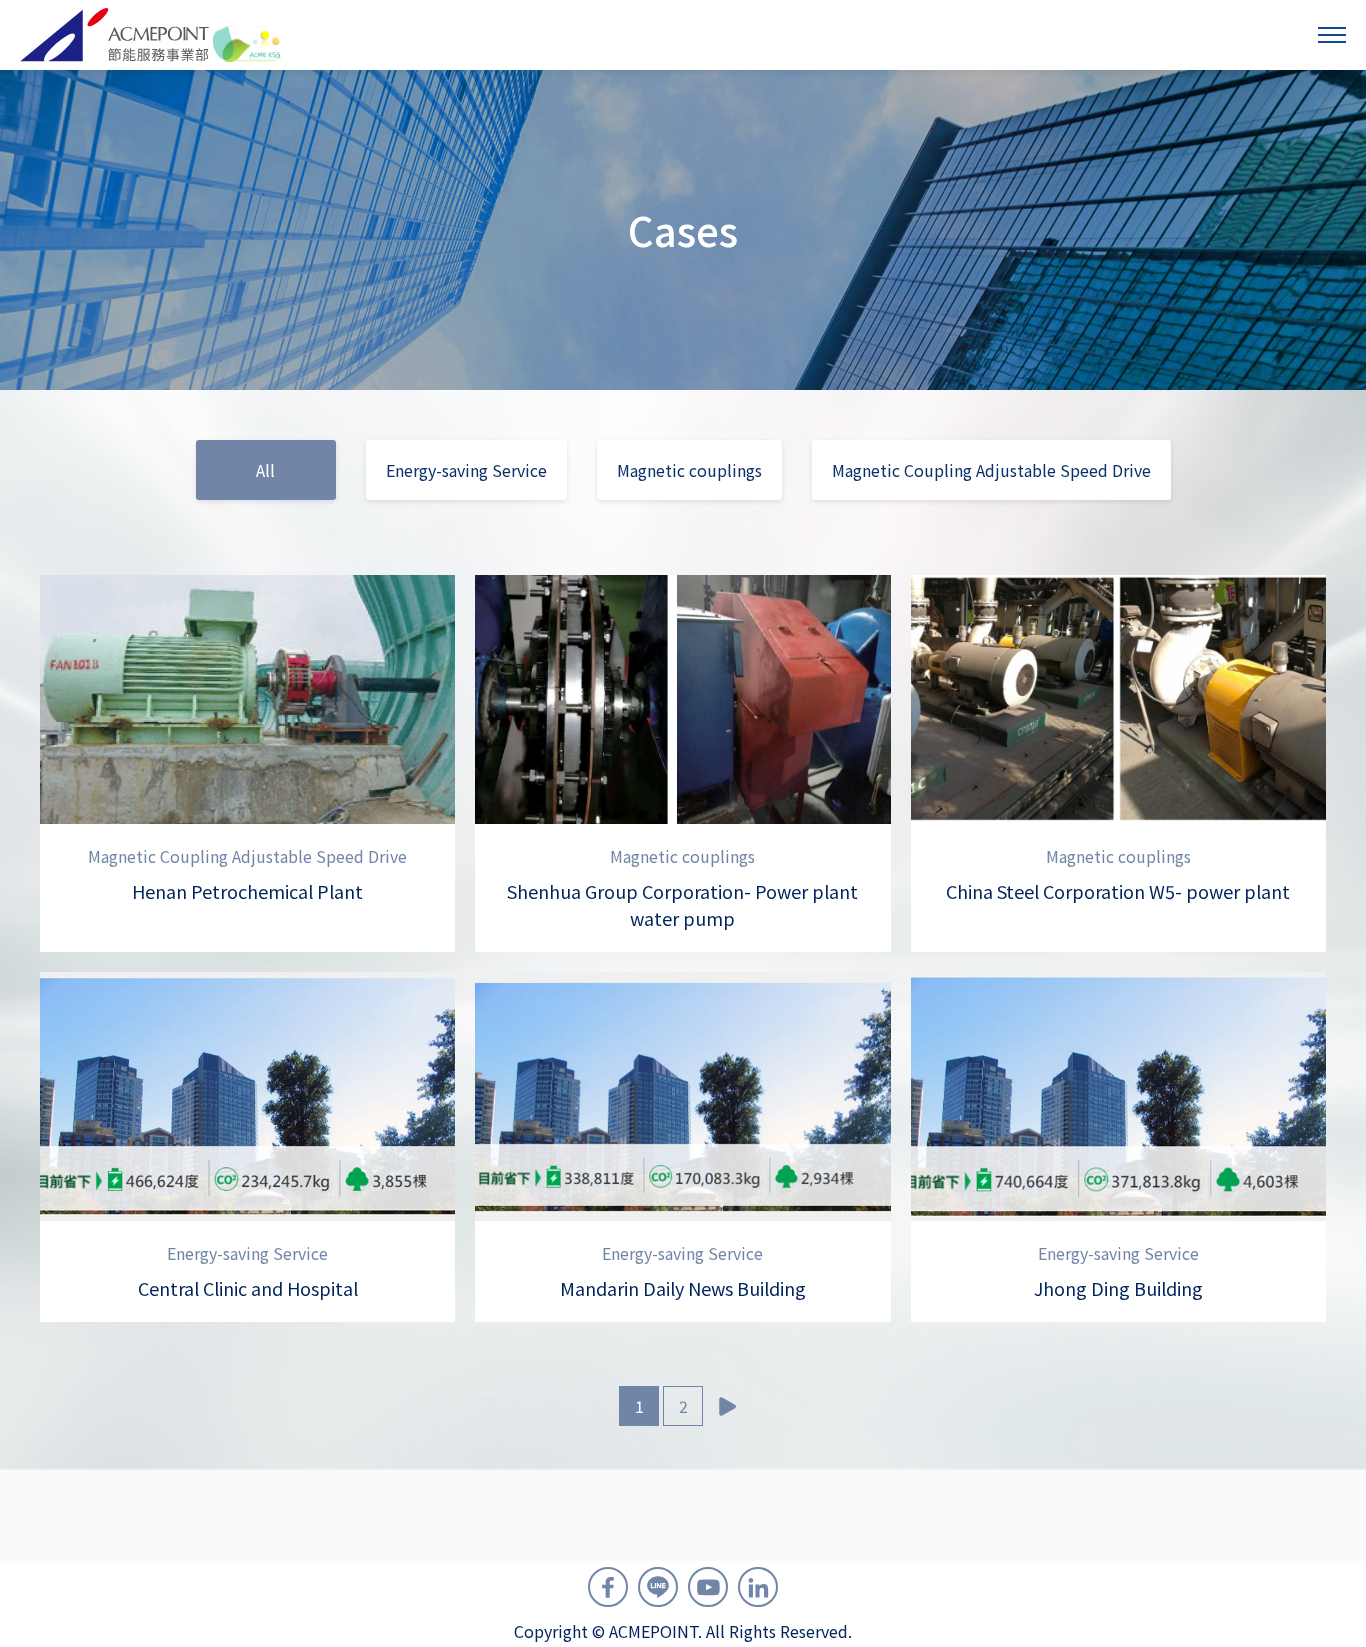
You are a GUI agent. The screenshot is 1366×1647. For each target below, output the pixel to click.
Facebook (608, 1587)
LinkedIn (758, 1587)
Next (727, 1406)
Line (658, 1587)
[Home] (152, 35)
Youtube (708, 1587)
